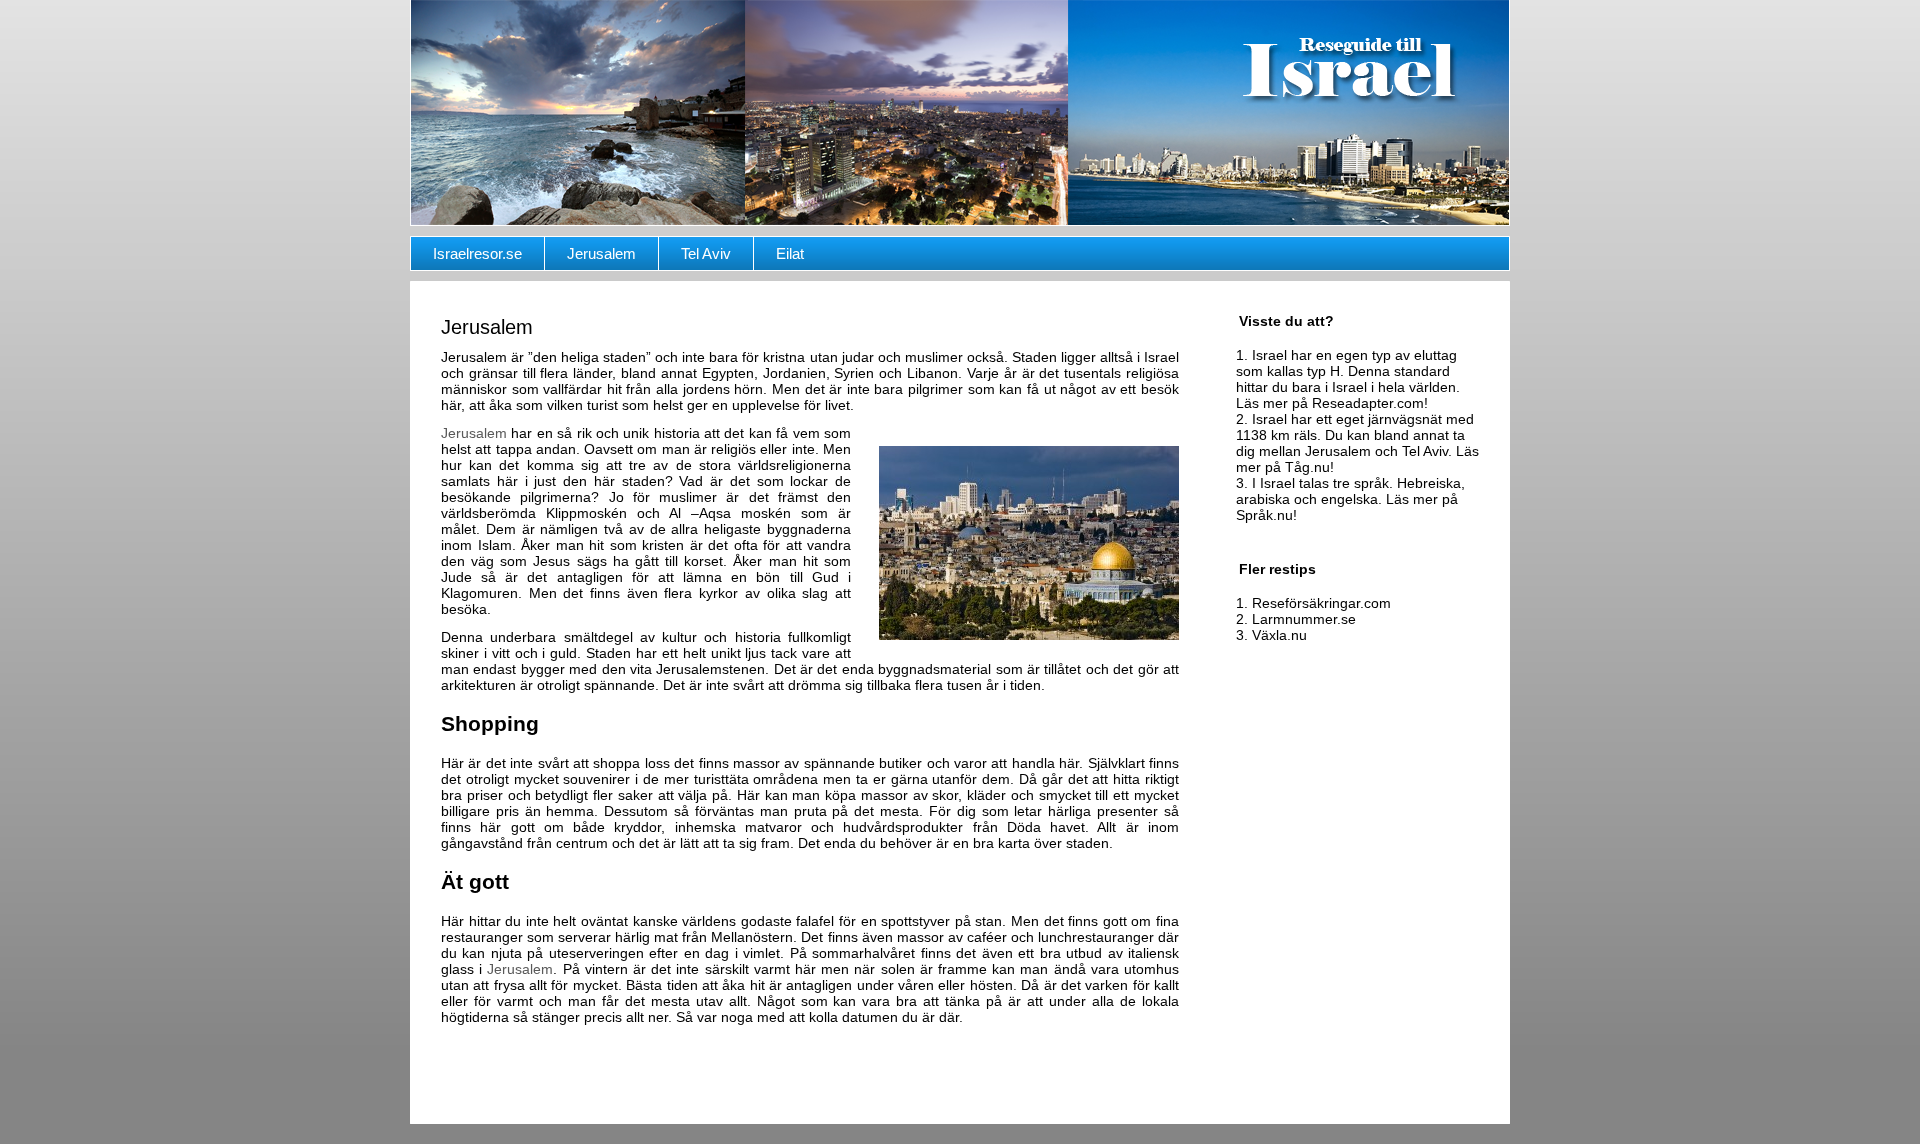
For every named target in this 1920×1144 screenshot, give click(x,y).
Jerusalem (601, 253)
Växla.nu (1279, 635)
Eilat (790, 253)
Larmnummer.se (1304, 619)
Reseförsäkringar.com (1321, 603)
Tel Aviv (706, 253)
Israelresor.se (477, 253)
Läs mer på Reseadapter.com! (1332, 403)
